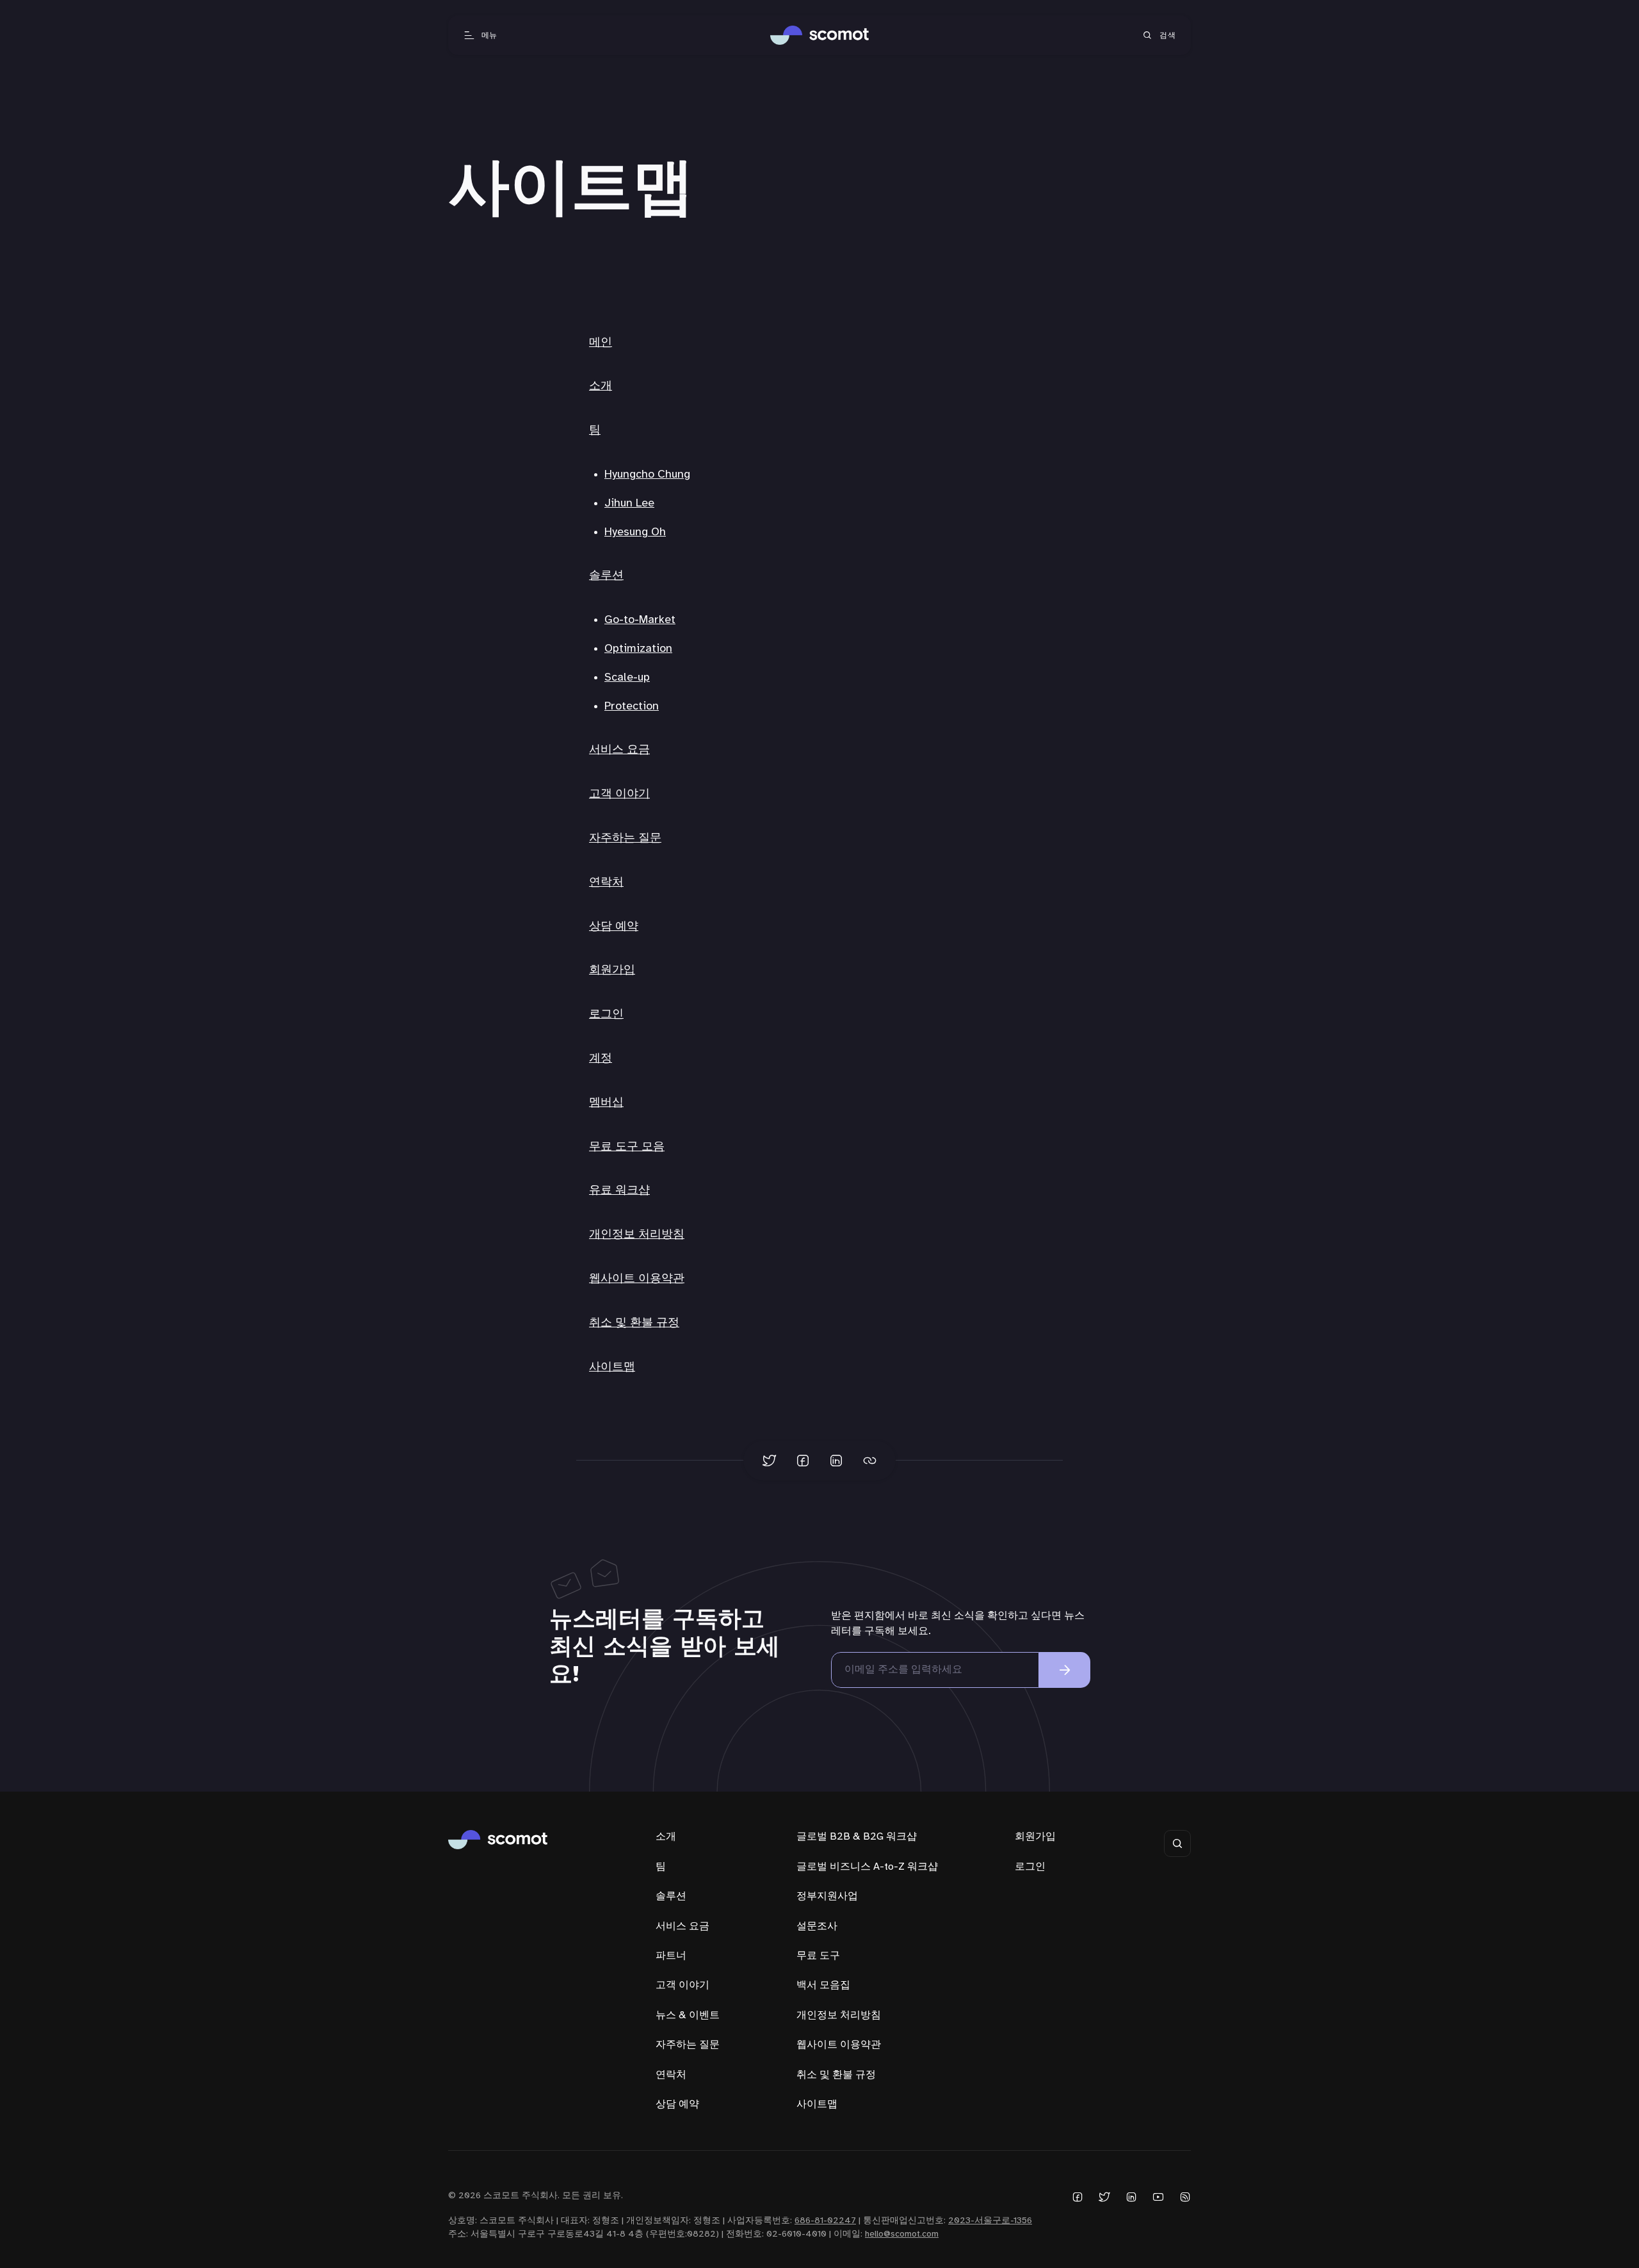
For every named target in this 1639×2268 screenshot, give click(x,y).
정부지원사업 (827, 1896)
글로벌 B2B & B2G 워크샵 (857, 1837)
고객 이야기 (619, 794)
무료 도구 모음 (627, 1147)
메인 (601, 343)
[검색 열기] (1177, 1843)
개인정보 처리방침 (637, 1235)
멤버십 (606, 1103)
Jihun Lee (629, 504)
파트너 (671, 1956)
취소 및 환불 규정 (634, 1323)
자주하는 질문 (625, 838)
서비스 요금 (619, 750)
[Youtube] (1158, 2197)
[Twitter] (1104, 2197)
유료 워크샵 (619, 1191)
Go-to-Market (640, 620)
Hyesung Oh (635, 532)
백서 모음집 (823, 1985)
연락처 (606, 883)
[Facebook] (1078, 2197)
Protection (632, 707)
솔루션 (606, 576)
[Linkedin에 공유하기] (836, 1461)
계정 (601, 1059)
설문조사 (817, 1926)
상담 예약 (614, 927)
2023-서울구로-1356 (990, 2221)
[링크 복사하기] (869, 1461)
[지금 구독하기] (1065, 1670)
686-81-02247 (825, 2221)
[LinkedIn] (1131, 2197)
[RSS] (1185, 2197)
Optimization (638, 649)
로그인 (606, 1015)
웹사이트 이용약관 (637, 1279)
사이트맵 (612, 1367)
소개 (601, 386)
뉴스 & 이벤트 (688, 2015)
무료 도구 (818, 1956)
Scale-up (627, 678)
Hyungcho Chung (647, 475)
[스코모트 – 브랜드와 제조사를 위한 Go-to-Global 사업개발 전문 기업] (820, 35)
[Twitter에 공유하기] (770, 1461)
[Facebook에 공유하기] (803, 1461)
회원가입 (612, 970)
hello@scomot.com (902, 2234)
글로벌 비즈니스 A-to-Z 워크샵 (867, 1867)
